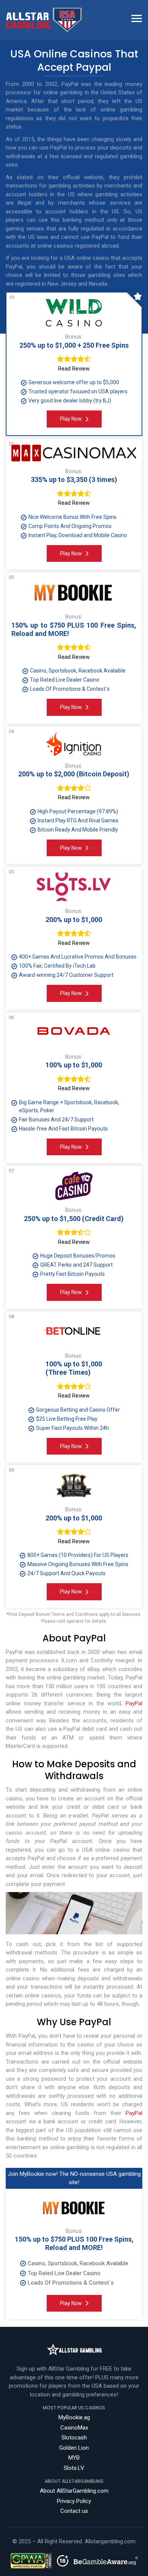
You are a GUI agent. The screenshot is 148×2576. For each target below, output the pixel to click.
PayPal (134, 1703)
